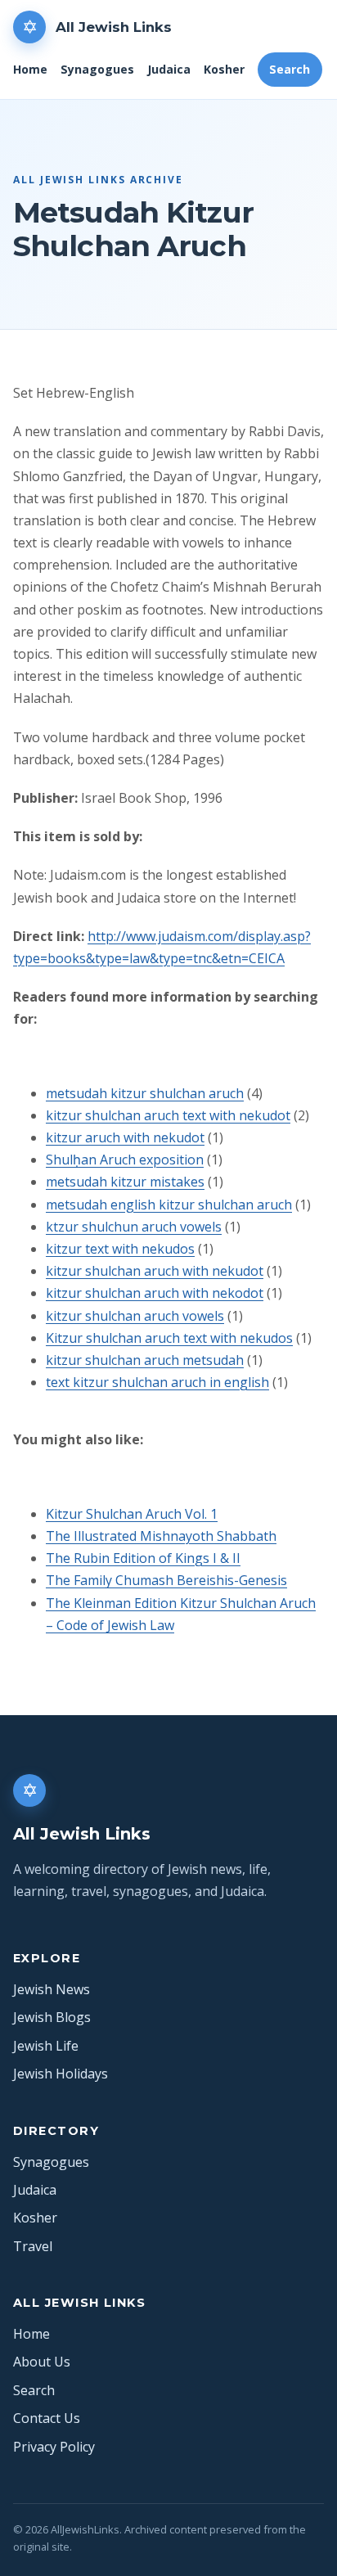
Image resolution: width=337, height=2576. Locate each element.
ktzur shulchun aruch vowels (134, 1227)
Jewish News (52, 1989)
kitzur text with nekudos (120, 1249)
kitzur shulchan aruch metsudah (145, 1360)
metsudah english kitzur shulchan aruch (169, 1205)
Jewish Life (46, 2046)
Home (30, 69)
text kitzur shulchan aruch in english (157, 1382)
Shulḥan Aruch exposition (125, 1160)
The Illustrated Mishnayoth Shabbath (161, 1536)
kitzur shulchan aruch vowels (135, 1316)
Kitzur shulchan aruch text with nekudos (169, 1338)
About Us (42, 2362)
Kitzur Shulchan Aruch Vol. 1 (132, 1514)
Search (290, 69)
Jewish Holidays (61, 2074)
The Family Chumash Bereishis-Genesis (166, 1580)
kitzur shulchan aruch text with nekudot (168, 1115)
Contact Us (47, 2418)
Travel (33, 2246)
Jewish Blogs (52, 2017)
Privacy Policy (54, 2447)
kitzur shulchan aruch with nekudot (155, 1271)
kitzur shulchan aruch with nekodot (155, 1293)
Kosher (224, 69)
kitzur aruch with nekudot (125, 1137)
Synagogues (97, 69)
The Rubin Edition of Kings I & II (143, 1558)
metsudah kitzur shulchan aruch (145, 1093)
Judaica (169, 69)
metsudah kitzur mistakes (125, 1182)
